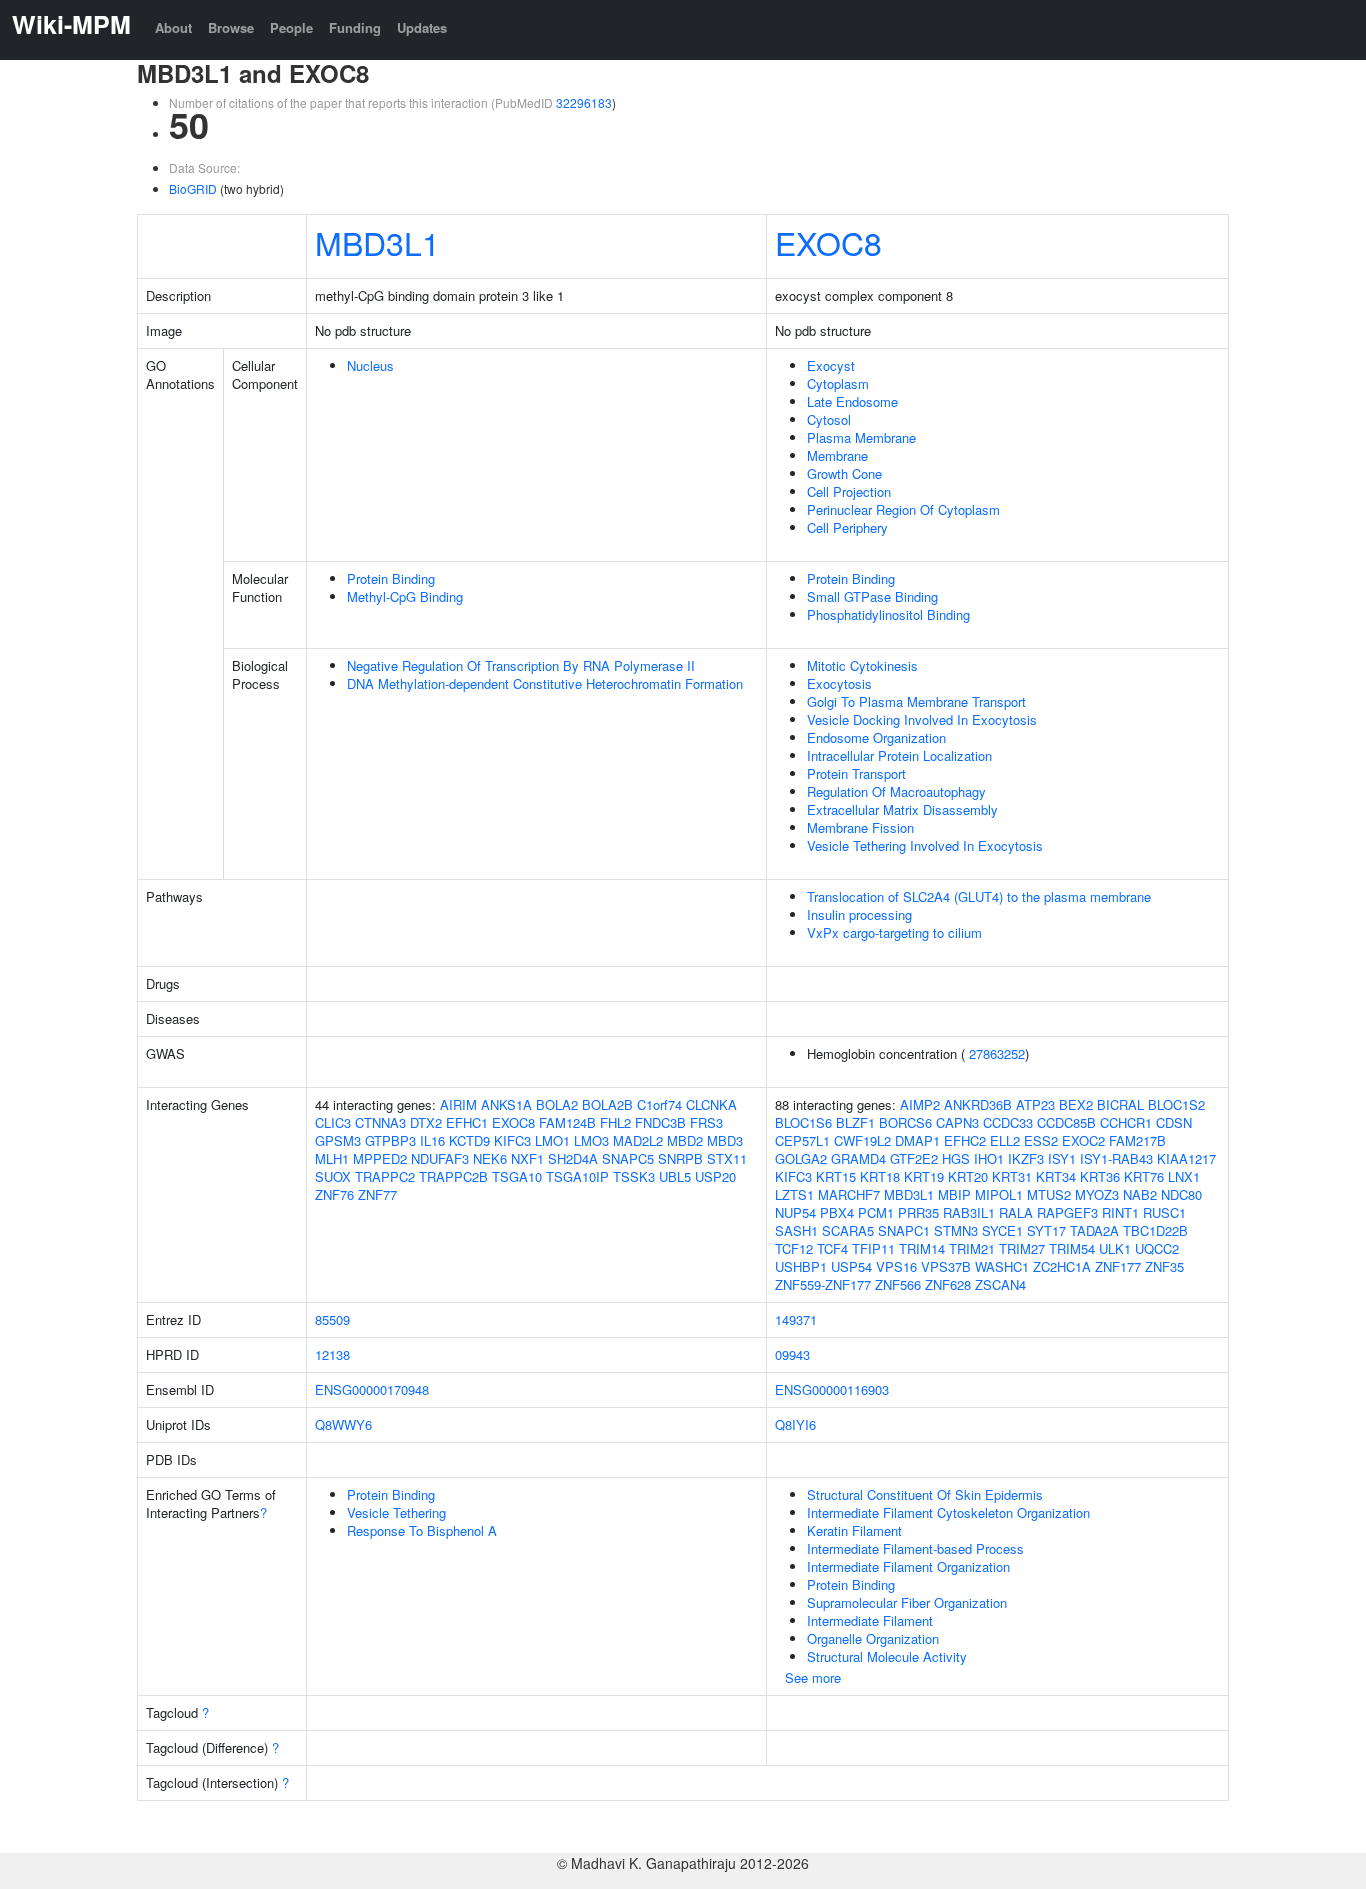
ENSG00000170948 (372, 1389)
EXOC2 (1083, 1140)
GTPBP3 (390, 1140)
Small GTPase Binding (872, 596)
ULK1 (1115, 1248)
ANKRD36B (978, 1104)
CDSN (1174, 1122)
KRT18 (880, 1176)
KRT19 (924, 1176)
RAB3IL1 (969, 1212)
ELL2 (1005, 1140)
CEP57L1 (802, 1140)
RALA (1016, 1212)
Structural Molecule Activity (887, 1656)
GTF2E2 (914, 1158)
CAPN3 (957, 1122)
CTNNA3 (380, 1122)
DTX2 (426, 1122)
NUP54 (795, 1212)
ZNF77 (377, 1194)
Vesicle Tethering (396, 1512)
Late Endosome (852, 401)
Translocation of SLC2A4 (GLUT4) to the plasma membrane (979, 896)
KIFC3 (512, 1140)
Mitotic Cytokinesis (862, 665)
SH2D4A (573, 1158)
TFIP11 (873, 1248)
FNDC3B (660, 1122)
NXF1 (527, 1158)
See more (813, 1677)
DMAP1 (917, 1140)
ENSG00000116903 (832, 1389)
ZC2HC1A (1062, 1266)
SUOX (333, 1176)
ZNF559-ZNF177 (823, 1284)
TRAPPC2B (453, 1176)
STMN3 (956, 1230)
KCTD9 (469, 1140)
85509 (332, 1319)
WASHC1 (1002, 1266)
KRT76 (1144, 1176)
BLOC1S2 (1176, 1104)
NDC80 (1181, 1194)
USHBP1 (801, 1266)
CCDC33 (1008, 1122)
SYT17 (1046, 1230)
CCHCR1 (1126, 1122)
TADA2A (1094, 1230)
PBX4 (837, 1212)
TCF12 (794, 1248)
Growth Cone (844, 473)
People (291, 27)
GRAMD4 (858, 1158)
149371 (796, 1319)
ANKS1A (506, 1104)
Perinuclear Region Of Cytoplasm (903, 509)
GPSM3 (338, 1140)
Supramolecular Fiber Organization (907, 1602)
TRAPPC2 (385, 1176)
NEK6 (490, 1158)
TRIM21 (972, 1248)
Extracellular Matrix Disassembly (902, 809)
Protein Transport (856, 773)
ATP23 (1035, 1104)
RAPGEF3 (1067, 1212)
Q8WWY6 (343, 1424)
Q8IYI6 (795, 1424)
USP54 (851, 1266)
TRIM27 (1022, 1248)
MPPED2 (380, 1158)
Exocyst (831, 365)
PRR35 (918, 1212)
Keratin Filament (854, 1530)
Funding (355, 27)
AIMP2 (920, 1104)
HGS (956, 1158)
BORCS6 (905, 1122)
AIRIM (458, 1104)
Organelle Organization (873, 1638)
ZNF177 (1118, 1266)
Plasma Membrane (861, 437)
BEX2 (1076, 1104)
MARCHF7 (849, 1194)
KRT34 (1056, 1176)
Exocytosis (839, 683)
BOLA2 (557, 1104)
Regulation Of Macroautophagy (896, 791)
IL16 (432, 1140)
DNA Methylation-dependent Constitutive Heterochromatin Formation (545, 683)
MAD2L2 (638, 1140)
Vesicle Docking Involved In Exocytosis (922, 719)
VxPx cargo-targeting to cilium (894, 932)
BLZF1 (855, 1122)
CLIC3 (333, 1122)
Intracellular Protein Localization (899, 755)
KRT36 (1100, 1176)
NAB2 (1140, 1194)
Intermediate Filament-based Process (915, 1548)
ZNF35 (1164, 1266)
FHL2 (615, 1122)
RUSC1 (1164, 1212)
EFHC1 (467, 1122)
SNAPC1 (904, 1230)
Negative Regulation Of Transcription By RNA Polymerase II (521, 665)
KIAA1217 (1186, 1158)
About (173, 27)
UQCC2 (1157, 1248)
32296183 (584, 102)
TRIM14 (922, 1248)
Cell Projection (849, 491)
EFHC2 (965, 1140)
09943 (792, 1354)
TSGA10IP (577, 1176)
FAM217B (1137, 1140)
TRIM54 (1072, 1248)
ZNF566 (898, 1284)
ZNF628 (948, 1284)
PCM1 (876, 1212)
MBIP (954, 1194)
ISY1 (1062, 1158)
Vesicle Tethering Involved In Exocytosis (925, 845)
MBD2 (685, 1140)
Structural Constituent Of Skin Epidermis (925, 1494)
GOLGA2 (801, 1158)
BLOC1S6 (803, 1122)
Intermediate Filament (870, 1620)
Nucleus (370, 365)
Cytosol (829, 419)
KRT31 (1012, 1176)
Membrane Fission (860, 827)
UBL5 (675, 1176)
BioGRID (193, 188)
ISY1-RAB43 (1116, 1158)
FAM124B (567, 1122)
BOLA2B (607, 1104)
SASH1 (796, 1230)
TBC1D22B (1155, 1230)
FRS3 (706, 1122)
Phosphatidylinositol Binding (888, 614)
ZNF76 (334, 1194)
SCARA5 (848, 1230)
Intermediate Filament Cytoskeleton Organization (948, 1512)
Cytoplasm (838, 383)
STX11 (727, 1158)
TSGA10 (517, 1176)
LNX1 (1184, 1176)
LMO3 (591, 1140)
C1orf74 (659, 1104)
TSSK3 (634, 1176)
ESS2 (1041, 1140)
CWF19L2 (862, 1140)
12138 (332, 1354)
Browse (231, 27)
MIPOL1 (999, 1194)
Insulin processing (859, 914)
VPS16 (896, 1266)
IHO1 (989, 1158)
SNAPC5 (628, 1158)
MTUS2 (1049, 1194)
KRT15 (836, 1176)
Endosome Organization (876, 737)
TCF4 (832, 1248)
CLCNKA (711, 1104)
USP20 (715, 1176)
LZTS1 (794, 1194)
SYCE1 (1002, 1230)
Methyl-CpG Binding (405, 596)
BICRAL (1120, 1104)
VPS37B (946, 1266)
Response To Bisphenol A (422, 1530)
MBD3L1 (377, 242)
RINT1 (1120, 1212)
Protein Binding (391, 578)
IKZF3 (1026, 1158)
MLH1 (332, 1158)
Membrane (837, 455)
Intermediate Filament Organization (908, 1566)
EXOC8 (828, 242)
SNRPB (680, 1158)
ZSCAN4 (1000, 1284)
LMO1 (552, 1140)
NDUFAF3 (440, 1158)
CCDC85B (1066, 1122)
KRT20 (968, 1176)
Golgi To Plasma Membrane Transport (916, 701)
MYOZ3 (1097, 1194)
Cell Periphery (847, 527)
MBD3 (725, 1140)
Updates (422, 27)
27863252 (997, 1053)
